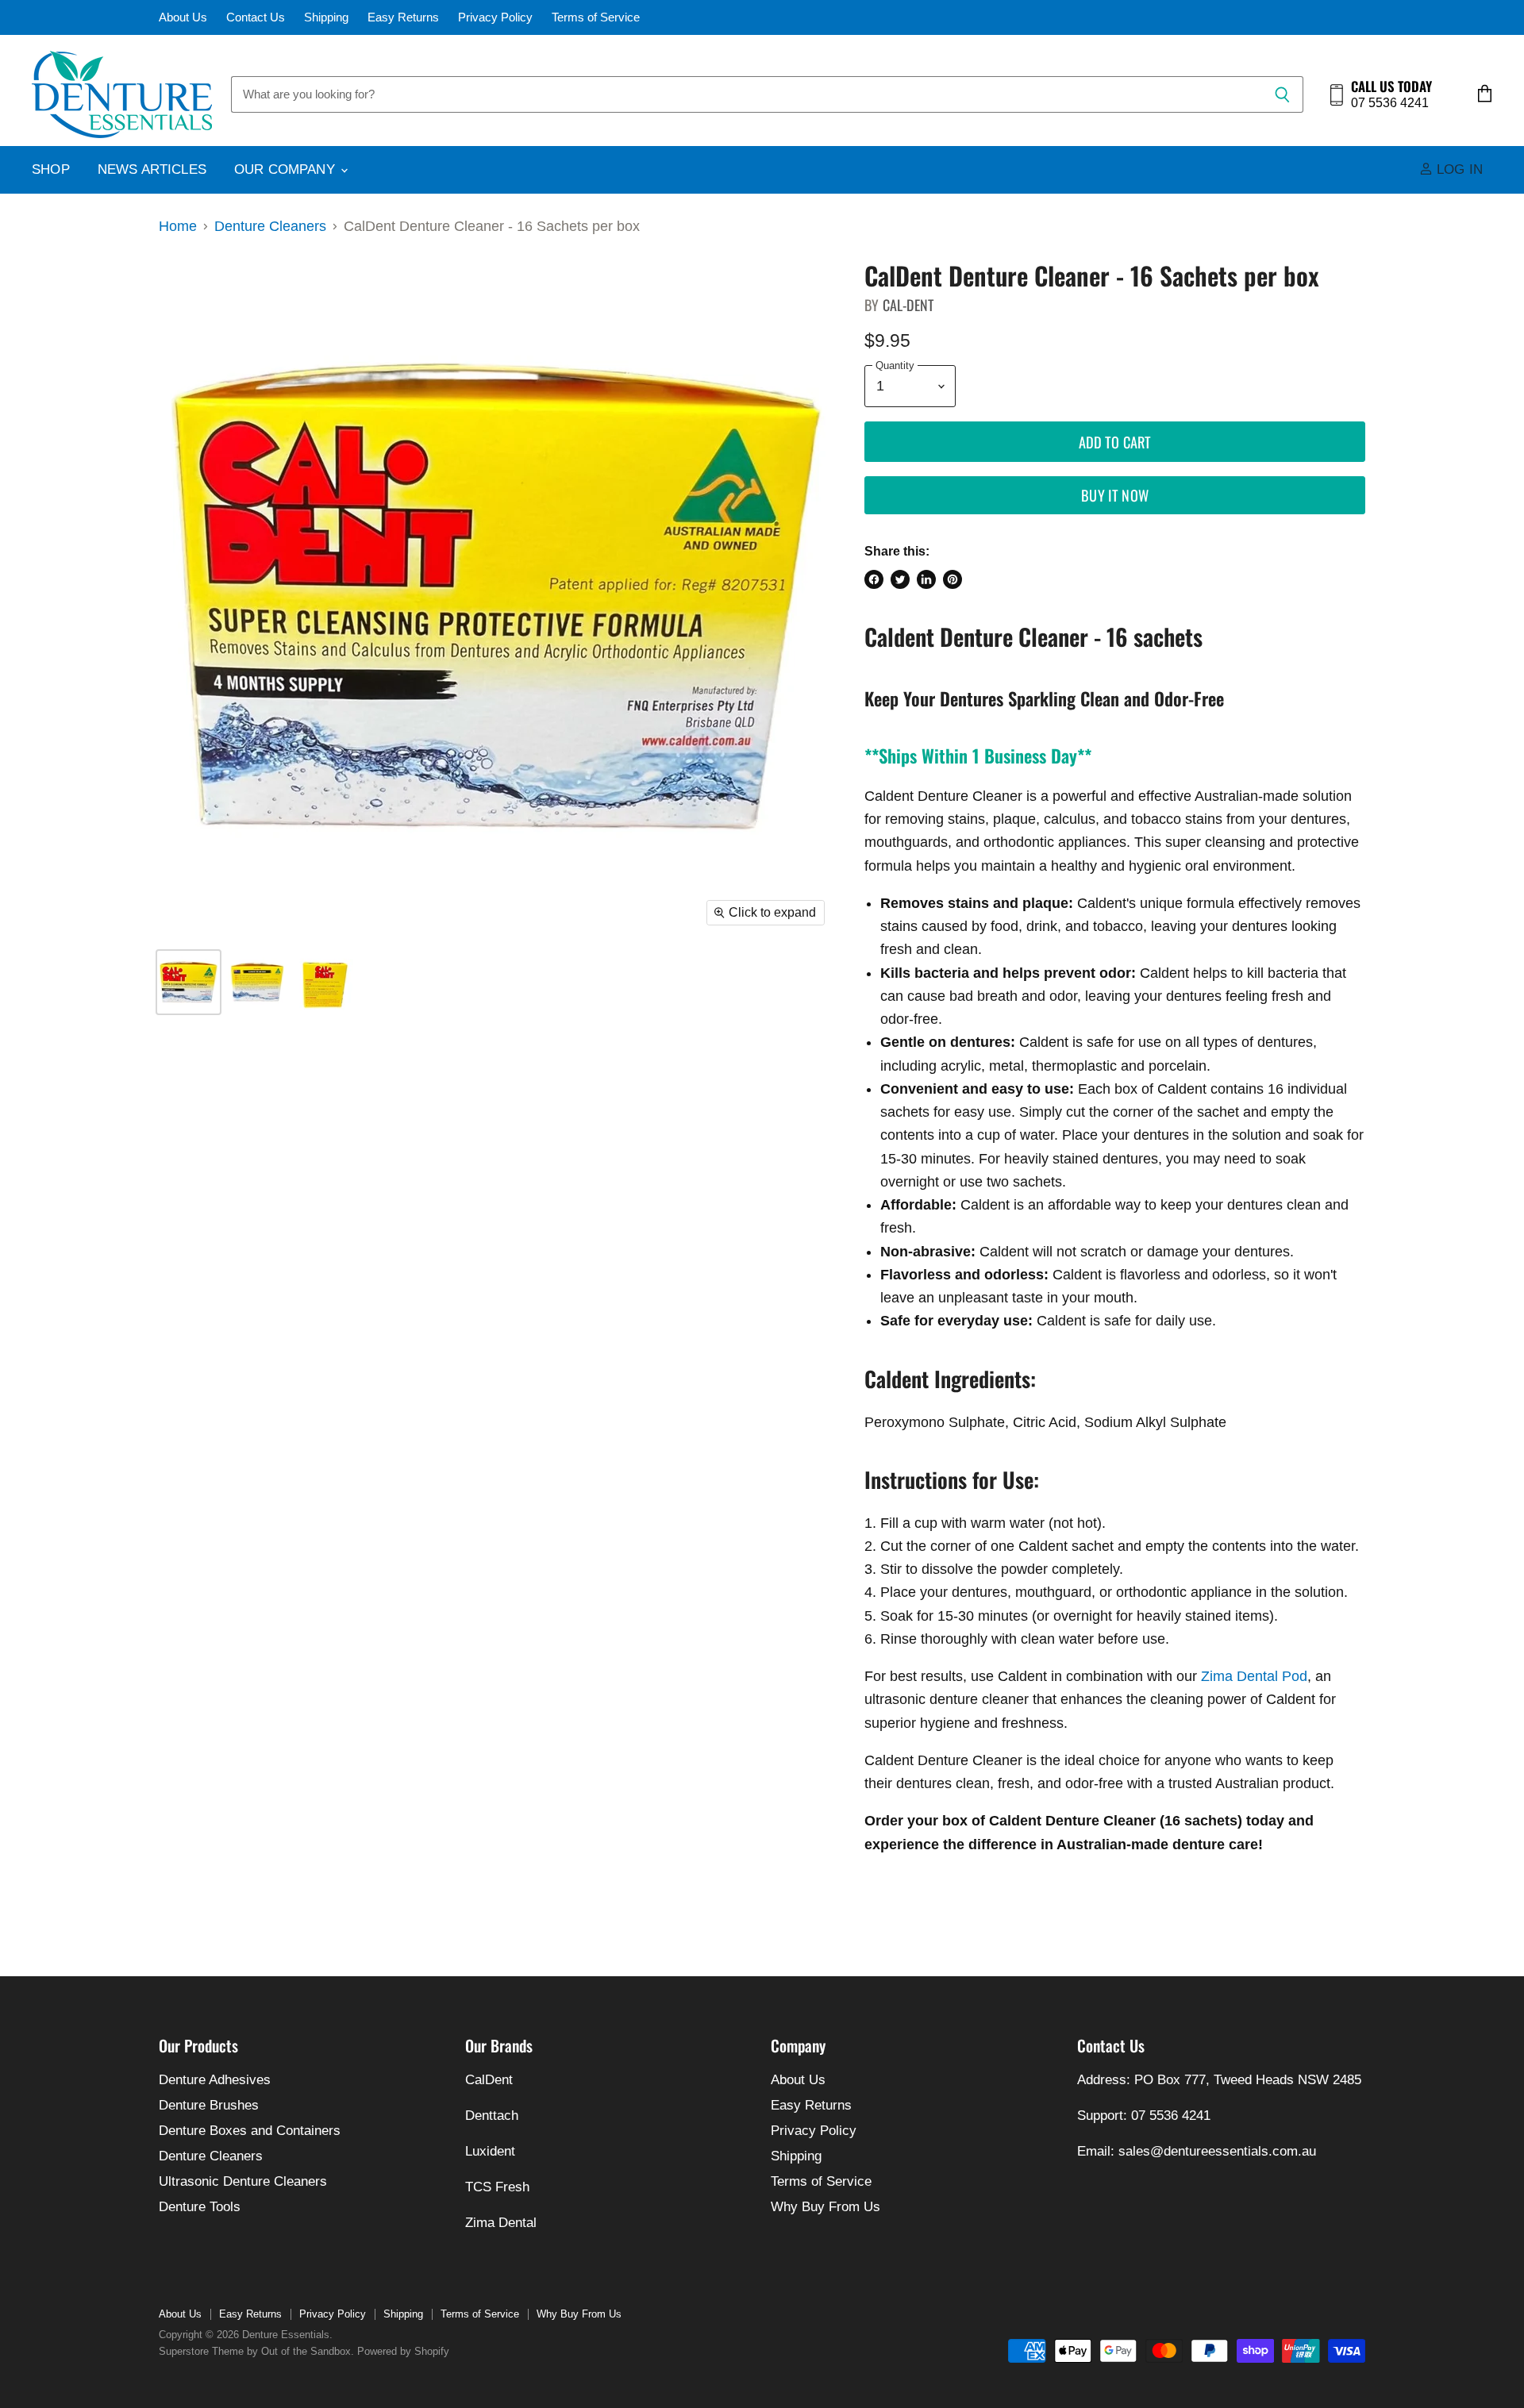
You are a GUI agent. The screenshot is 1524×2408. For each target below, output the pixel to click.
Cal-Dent (908, 305)
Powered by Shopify (403, 2351)
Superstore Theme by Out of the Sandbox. (256, 2351)
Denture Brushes (209, 2105)
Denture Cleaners (270, 226)
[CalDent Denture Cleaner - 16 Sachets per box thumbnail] (256, 982)
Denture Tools (200, 2207)
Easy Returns (403, 17)
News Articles (152, 169)
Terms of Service (596, 17)
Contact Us (256, 17)
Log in (1458, 169)
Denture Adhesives (215, 2080)
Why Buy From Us (825, 2207)
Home (178, 226)
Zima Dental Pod (1254, 1676)
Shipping (326, 17)
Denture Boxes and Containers (250, 2131)
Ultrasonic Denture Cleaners (243, 2181)
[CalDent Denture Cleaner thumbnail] (189, 982)
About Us (183, 17)
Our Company (287, 169)
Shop (51, 169)
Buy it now (1115, 495)
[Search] (1282, 94)
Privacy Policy (495, 17)
